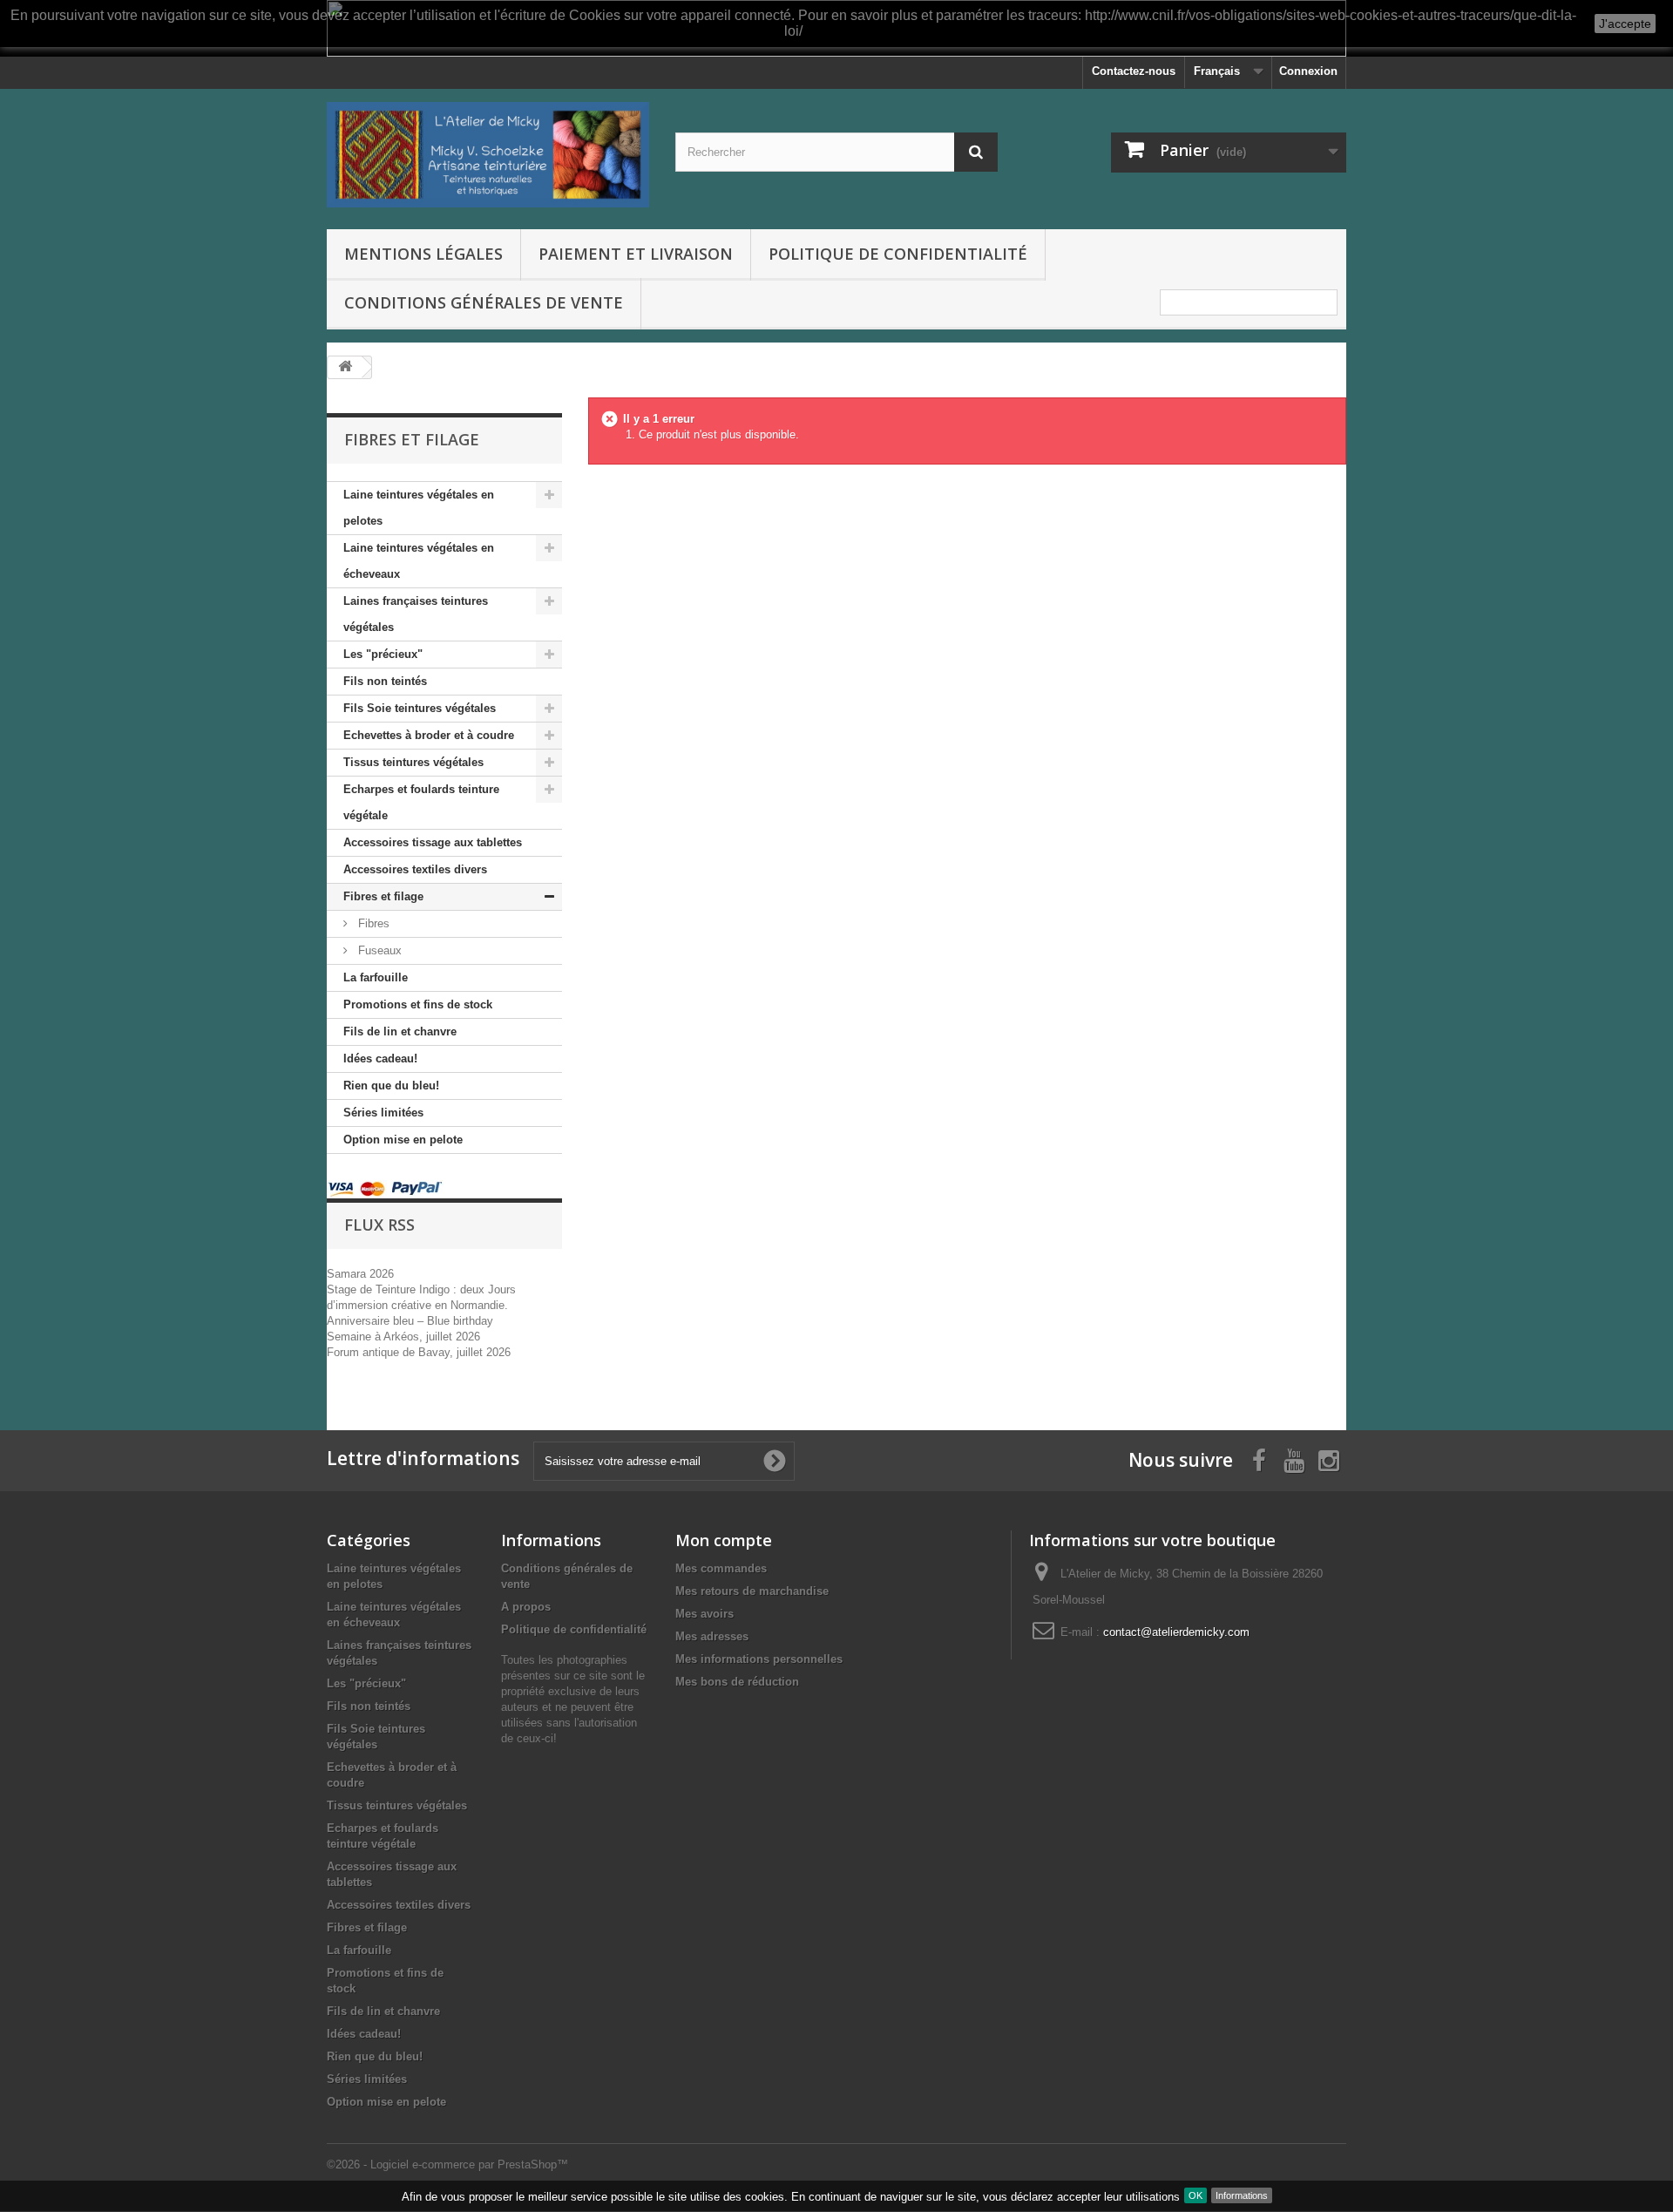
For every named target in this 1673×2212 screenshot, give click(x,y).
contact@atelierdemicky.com (1176, 1632)
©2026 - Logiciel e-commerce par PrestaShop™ (447, 2165)
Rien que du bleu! (391, 1086)
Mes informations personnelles (759, 1659)
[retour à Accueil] (345, 367)
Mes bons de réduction (737, 1682)
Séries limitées (383, 1113)
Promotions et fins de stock (418, 1004)
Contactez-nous (1134, 71)
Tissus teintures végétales (413, 762)
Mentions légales (423, 254)
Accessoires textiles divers (415, 869)
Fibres (372, 923)
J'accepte (1625, 24)
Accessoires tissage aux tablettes (433, 842)
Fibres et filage (383, 896)
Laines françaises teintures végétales (416, 614)
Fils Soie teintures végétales (420, 708)
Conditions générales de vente (484, 302)
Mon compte (724, 1540)
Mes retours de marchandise (752, 1591)
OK (1195, 2195)
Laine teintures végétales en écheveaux (419, 561)
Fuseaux (378, 950)
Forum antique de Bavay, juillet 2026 (419, 1352)
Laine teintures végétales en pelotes (419, 508)
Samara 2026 (360, 1274)
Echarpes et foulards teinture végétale (421, 802)
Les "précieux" (383, 654)
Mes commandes (721, 1568)
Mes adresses (712, 1636)
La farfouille (376, 977)
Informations (1242, 2195)
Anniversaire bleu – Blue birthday (410, 1321)
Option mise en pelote (403, 1140)
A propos (526, 1607)
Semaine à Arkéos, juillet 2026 (403, 1337)
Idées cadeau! (380, 1059)
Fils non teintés (385, 681)
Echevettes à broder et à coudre (429, 735)
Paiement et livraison (636, 254)
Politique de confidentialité (898, 254)
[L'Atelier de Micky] (488, 155)
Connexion (1308, 71)
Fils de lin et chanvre (400, 1031)
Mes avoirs (704, 1614)
